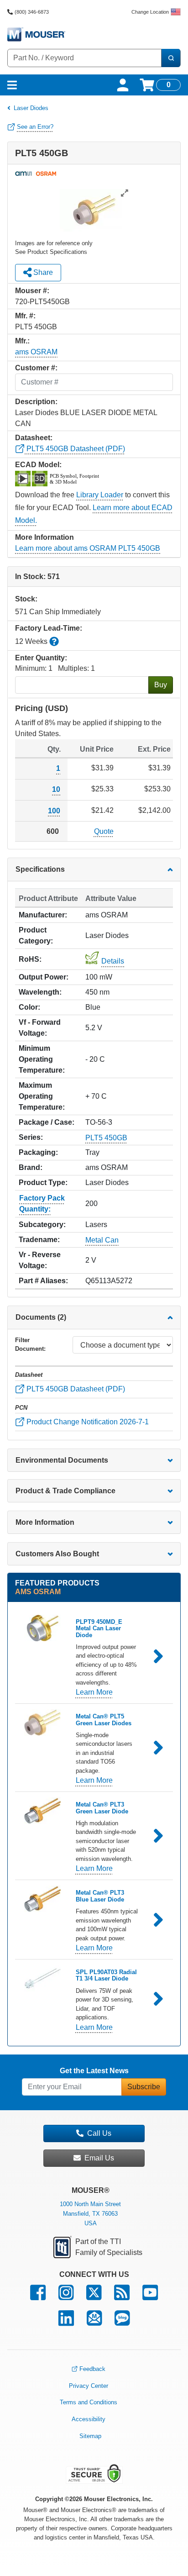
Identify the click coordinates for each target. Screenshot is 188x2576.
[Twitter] (94, 2297)
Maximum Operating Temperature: (42, 1096)
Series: (31, 1137)
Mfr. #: (25, 316)
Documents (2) (41, 1317)
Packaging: (38, 1152)
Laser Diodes (31, 108)
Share (42, 272)
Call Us (99, 2133)
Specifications (40, 869)
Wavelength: (40, 992)
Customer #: (36, 368)
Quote (104, 831)
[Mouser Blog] (122, 2322)
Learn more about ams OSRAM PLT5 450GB (88, 548)
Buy (161, 685)
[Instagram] (66, 2297)
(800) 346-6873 (32, 12)
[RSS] (122, 2297)
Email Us (99, 2158)
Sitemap (90, 2436)
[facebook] (38, 2297)
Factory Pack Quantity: (42, 1204)
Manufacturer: (43, 915)
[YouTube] (150, 2297)
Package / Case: (47, 1122)
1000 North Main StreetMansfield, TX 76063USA (90, 2214)
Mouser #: (32, 291)
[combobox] (84, 58)
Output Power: (44, 977)
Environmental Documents (62, 1460)
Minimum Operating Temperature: (42, 1059)
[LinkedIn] (66, 2322)
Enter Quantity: (41, 658)
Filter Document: (30, 1344)
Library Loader (100, 495)
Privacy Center (89, 2386)
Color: (29, 1007)
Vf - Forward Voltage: (40, 1028)
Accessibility (89, 2419)
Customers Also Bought (57, 1554)
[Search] (171, 58)
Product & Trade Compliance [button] (65, 1491)
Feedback (92, 2369)
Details (113, 961)
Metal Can (102, 1240)
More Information (45, 1522)
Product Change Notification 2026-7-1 (87, 1421)
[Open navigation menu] (12, 85)
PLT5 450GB (106, 1137)
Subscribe (144, 2087)
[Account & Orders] (123, 85)
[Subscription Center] (94, 2322)
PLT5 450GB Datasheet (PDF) (75, 449)
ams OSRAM (36, 352)
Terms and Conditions (89, 2402)
